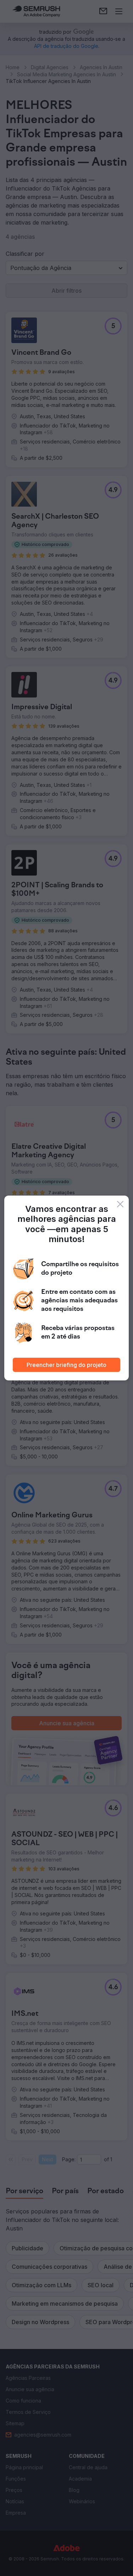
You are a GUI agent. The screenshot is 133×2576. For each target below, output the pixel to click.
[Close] (120, 1204)
